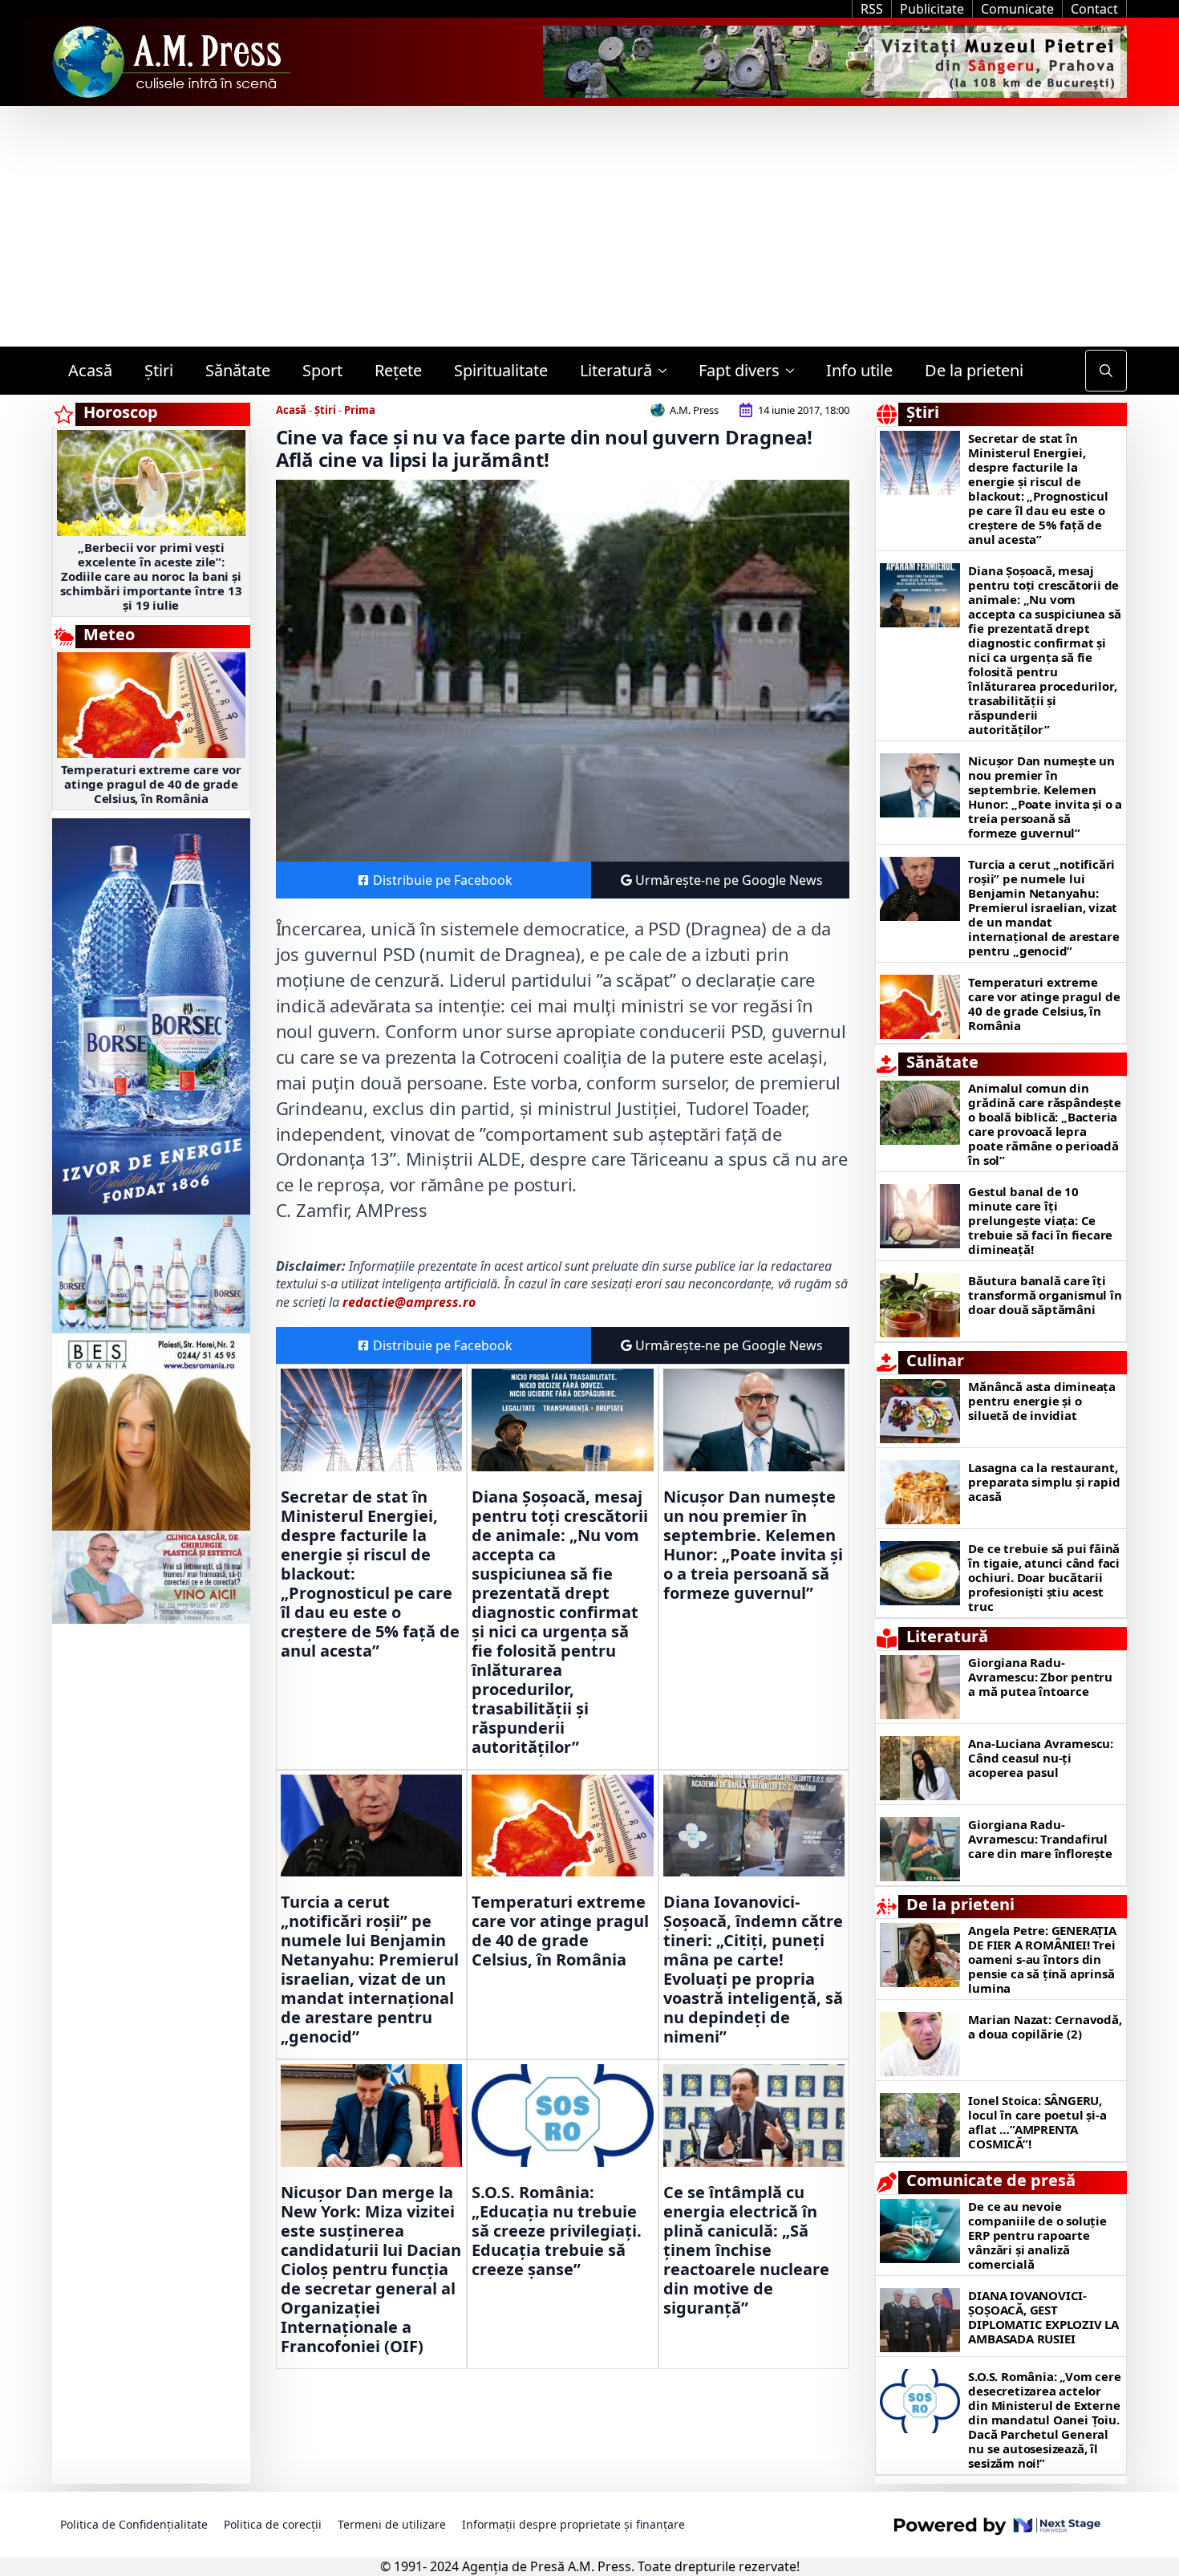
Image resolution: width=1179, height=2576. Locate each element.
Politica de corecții (273, 2524)
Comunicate (1017, 9)
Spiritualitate (501, 370)
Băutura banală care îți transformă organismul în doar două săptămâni (1045, 1295)
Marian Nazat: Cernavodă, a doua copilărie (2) (1045, 2026)
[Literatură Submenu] (667, 371)
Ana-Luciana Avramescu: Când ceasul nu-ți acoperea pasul (1041, 1758)
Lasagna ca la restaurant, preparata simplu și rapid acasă (1044, 1482)
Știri (159, 370)
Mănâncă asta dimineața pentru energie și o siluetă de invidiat (1042, 1401)
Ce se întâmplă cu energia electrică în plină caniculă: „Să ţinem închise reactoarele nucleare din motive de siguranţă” (746, 2250)
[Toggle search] (1106, 371)
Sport (322, 370)
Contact (1094, 9)
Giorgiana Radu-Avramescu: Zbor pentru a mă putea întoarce (1040, 1677)
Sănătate (238, 370)
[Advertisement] (589, 226)
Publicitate (932, 9)
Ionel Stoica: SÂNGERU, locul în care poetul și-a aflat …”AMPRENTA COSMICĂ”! (1037, 2122)
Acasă (90, 370)
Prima (360, 410)
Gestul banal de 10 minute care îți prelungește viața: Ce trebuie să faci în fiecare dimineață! (1040, 1220)
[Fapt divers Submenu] (795, 371)
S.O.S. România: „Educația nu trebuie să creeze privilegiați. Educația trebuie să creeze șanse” (557, 2231)
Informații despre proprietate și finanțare (573, 2524)
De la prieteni (974, 370)
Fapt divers (739, 370)
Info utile (859, 370)
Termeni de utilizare (392, 2524)
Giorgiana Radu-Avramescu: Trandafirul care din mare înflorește (1040, 1839)
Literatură (616, 370)
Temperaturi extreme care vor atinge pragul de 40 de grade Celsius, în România (151, 784)
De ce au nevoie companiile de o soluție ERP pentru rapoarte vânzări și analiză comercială (1037, 2235)
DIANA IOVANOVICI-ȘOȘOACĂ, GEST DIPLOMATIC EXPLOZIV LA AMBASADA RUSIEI (1043, 2317)
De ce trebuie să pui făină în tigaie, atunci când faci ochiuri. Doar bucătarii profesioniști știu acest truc (1044, 1577)
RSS (872, 9)
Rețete (398, 370)
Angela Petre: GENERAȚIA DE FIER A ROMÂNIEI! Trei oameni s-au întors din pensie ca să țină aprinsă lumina (1042, 1959)
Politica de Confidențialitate (134, 2524)
